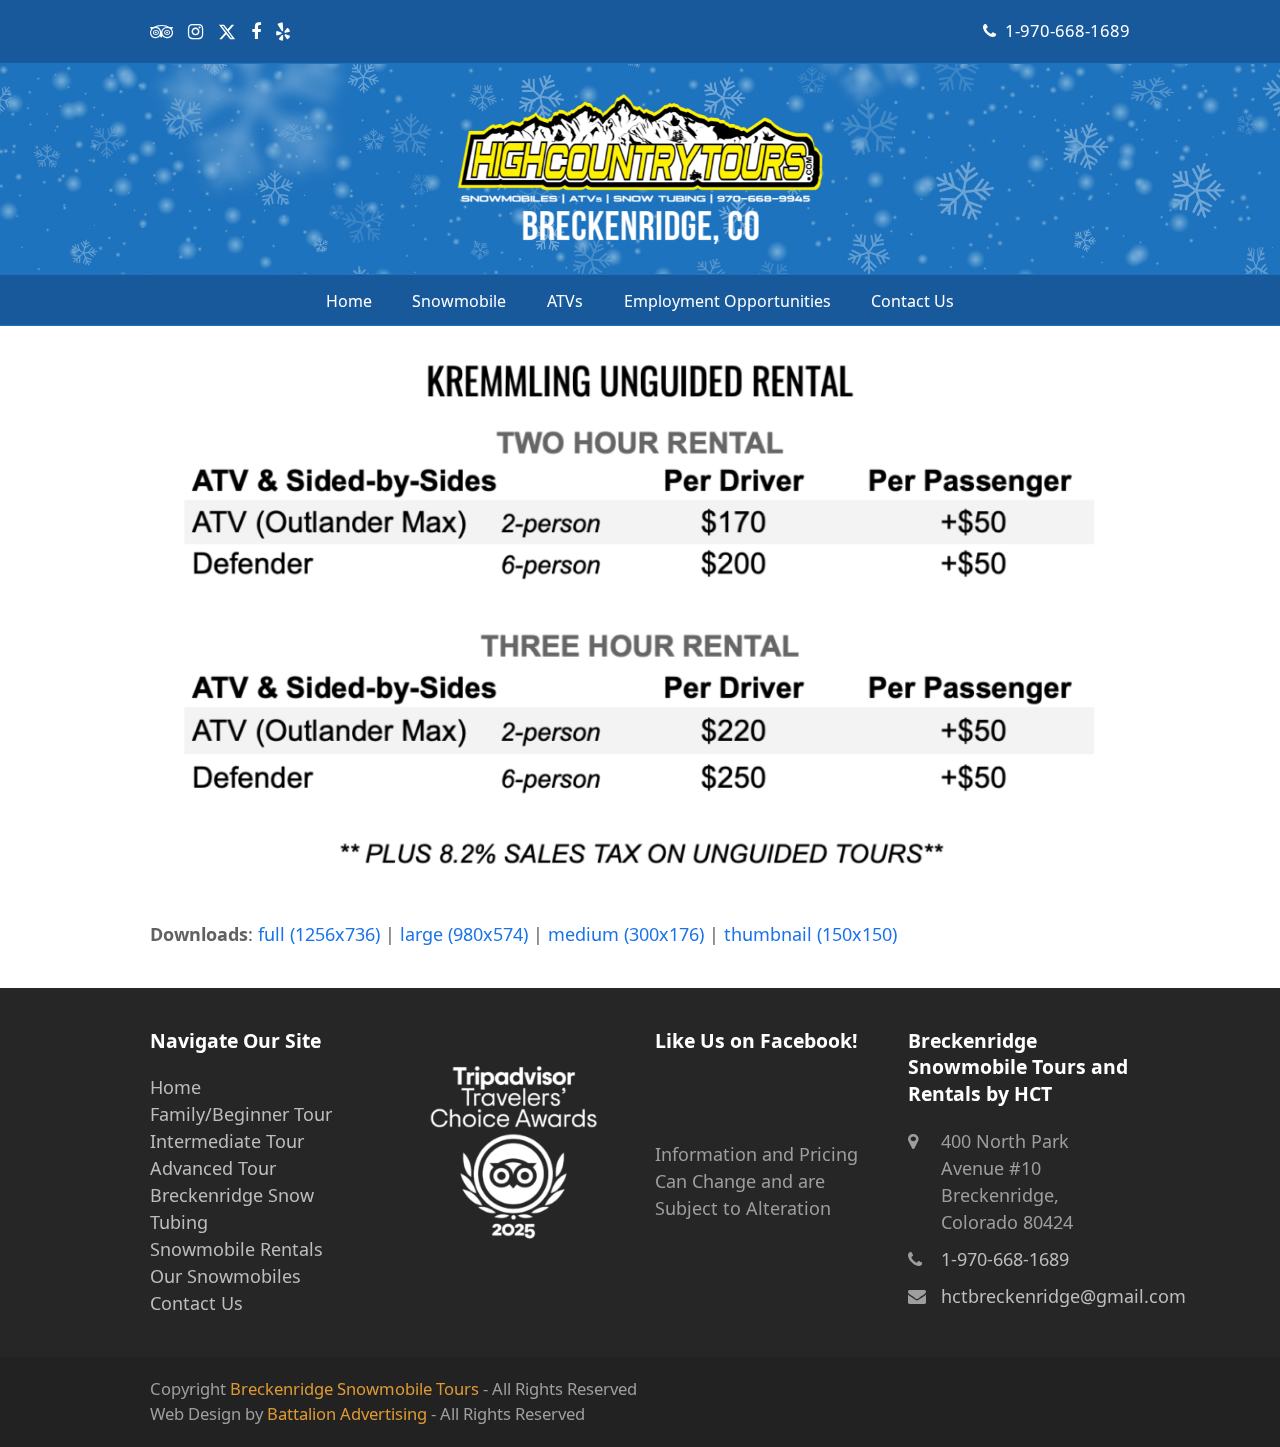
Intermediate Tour (227, 1141)
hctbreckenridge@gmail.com (1063, 1296)
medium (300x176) (626, 934)
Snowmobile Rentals (236, 1249)
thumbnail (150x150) (810, 934)
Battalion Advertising (347, 1413)
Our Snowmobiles (225, 1276)
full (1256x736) (319, 934)
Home (175, 1087)
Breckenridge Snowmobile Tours (354, 1388)
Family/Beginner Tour (241, 1114)
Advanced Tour (213, 1168)
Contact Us (196, 1303)
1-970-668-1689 (1067, 30)
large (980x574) (464, 934)
